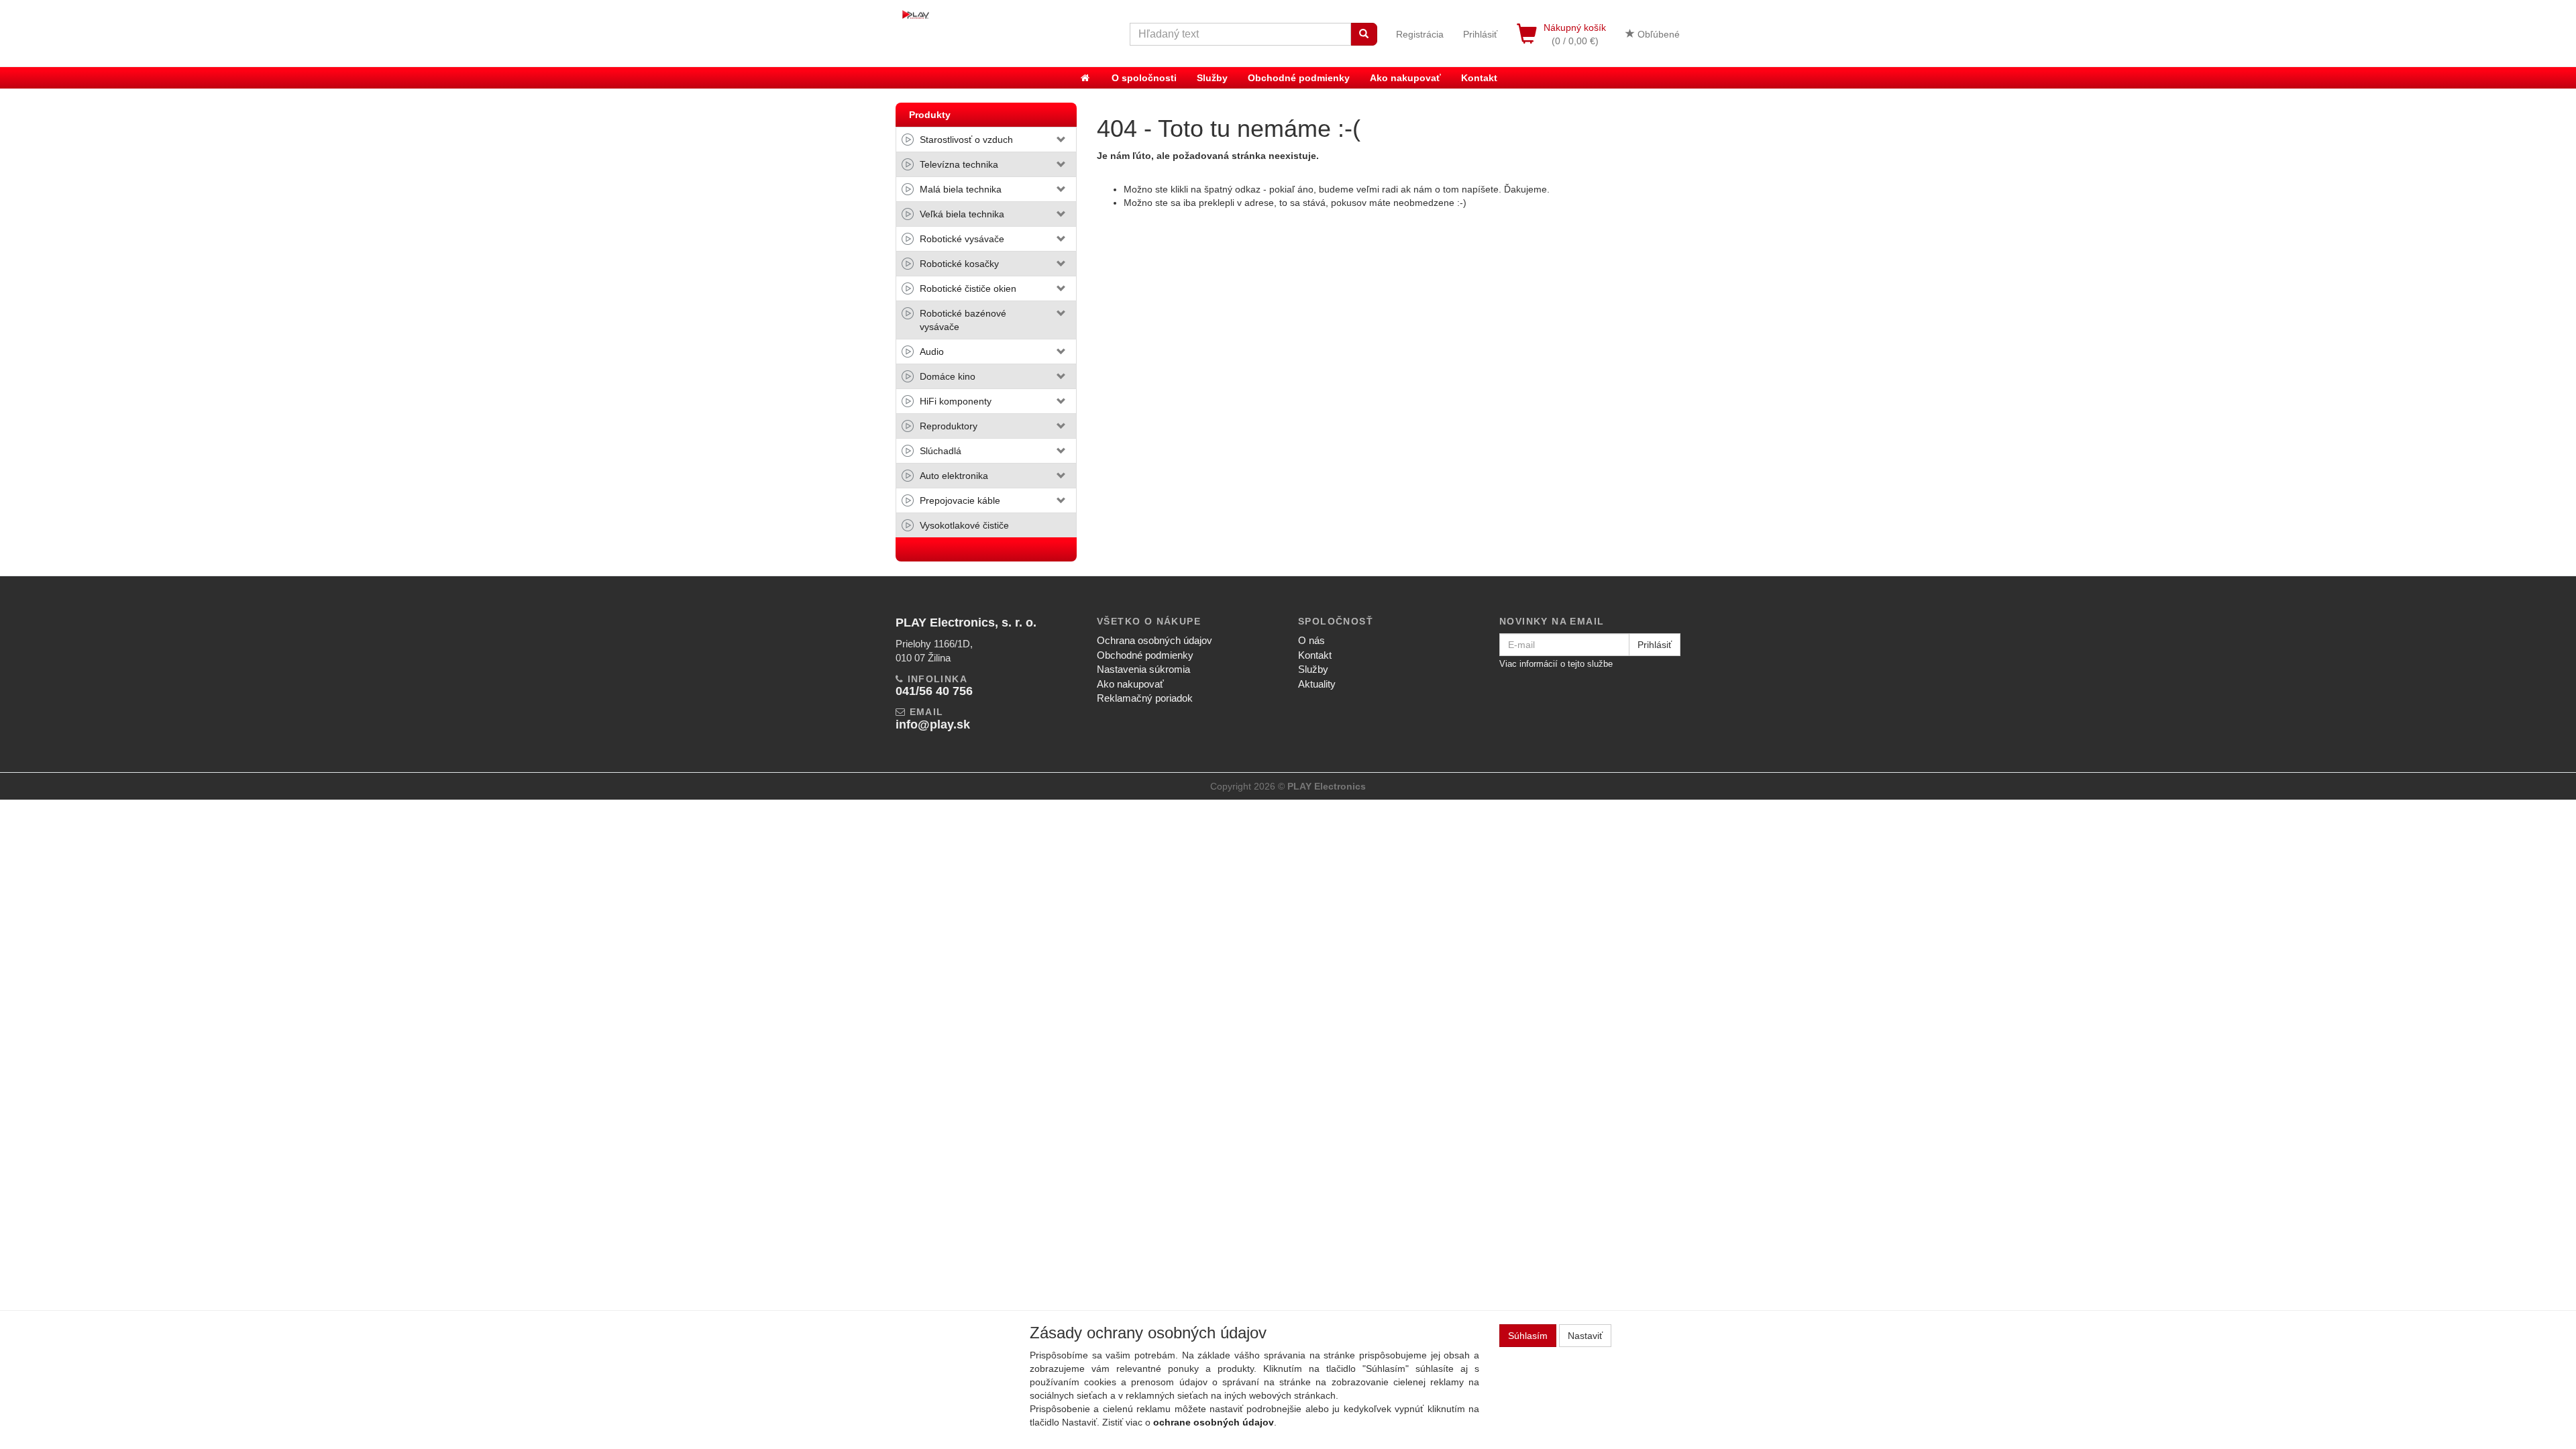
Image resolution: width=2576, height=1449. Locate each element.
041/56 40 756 (934, 691)
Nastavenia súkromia (1143, 669)
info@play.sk (933, 724)
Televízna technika (959, 164)
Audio (932, 352)
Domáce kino (948, 376)
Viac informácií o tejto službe (1556, 664)
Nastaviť (1585, 1336)
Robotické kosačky (959, 264)
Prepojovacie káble (960, 500)
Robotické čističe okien (968, 288)
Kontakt (1479, 78)
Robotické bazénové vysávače (963, 320)
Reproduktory (949, 426)
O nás (1311, 640)
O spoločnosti (1144, 78)
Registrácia (1420, 34)
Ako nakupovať (1405, 78)
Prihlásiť (1480, 34)
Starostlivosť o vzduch (966, 140)
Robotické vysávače (962, 239)
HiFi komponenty (956, 401)
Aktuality (1317, 684)
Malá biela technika (961, 189)
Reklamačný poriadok (1145, 698)
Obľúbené (1657, 34)
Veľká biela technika (962, 214)
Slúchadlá (941, 451)
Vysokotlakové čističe (964, 525)
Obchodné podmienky (1299, 78)
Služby (1212, 78)
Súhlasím (1528, 1336)
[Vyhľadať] (1364, 34)
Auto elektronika (954, 476)
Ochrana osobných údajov (1155, 640)
